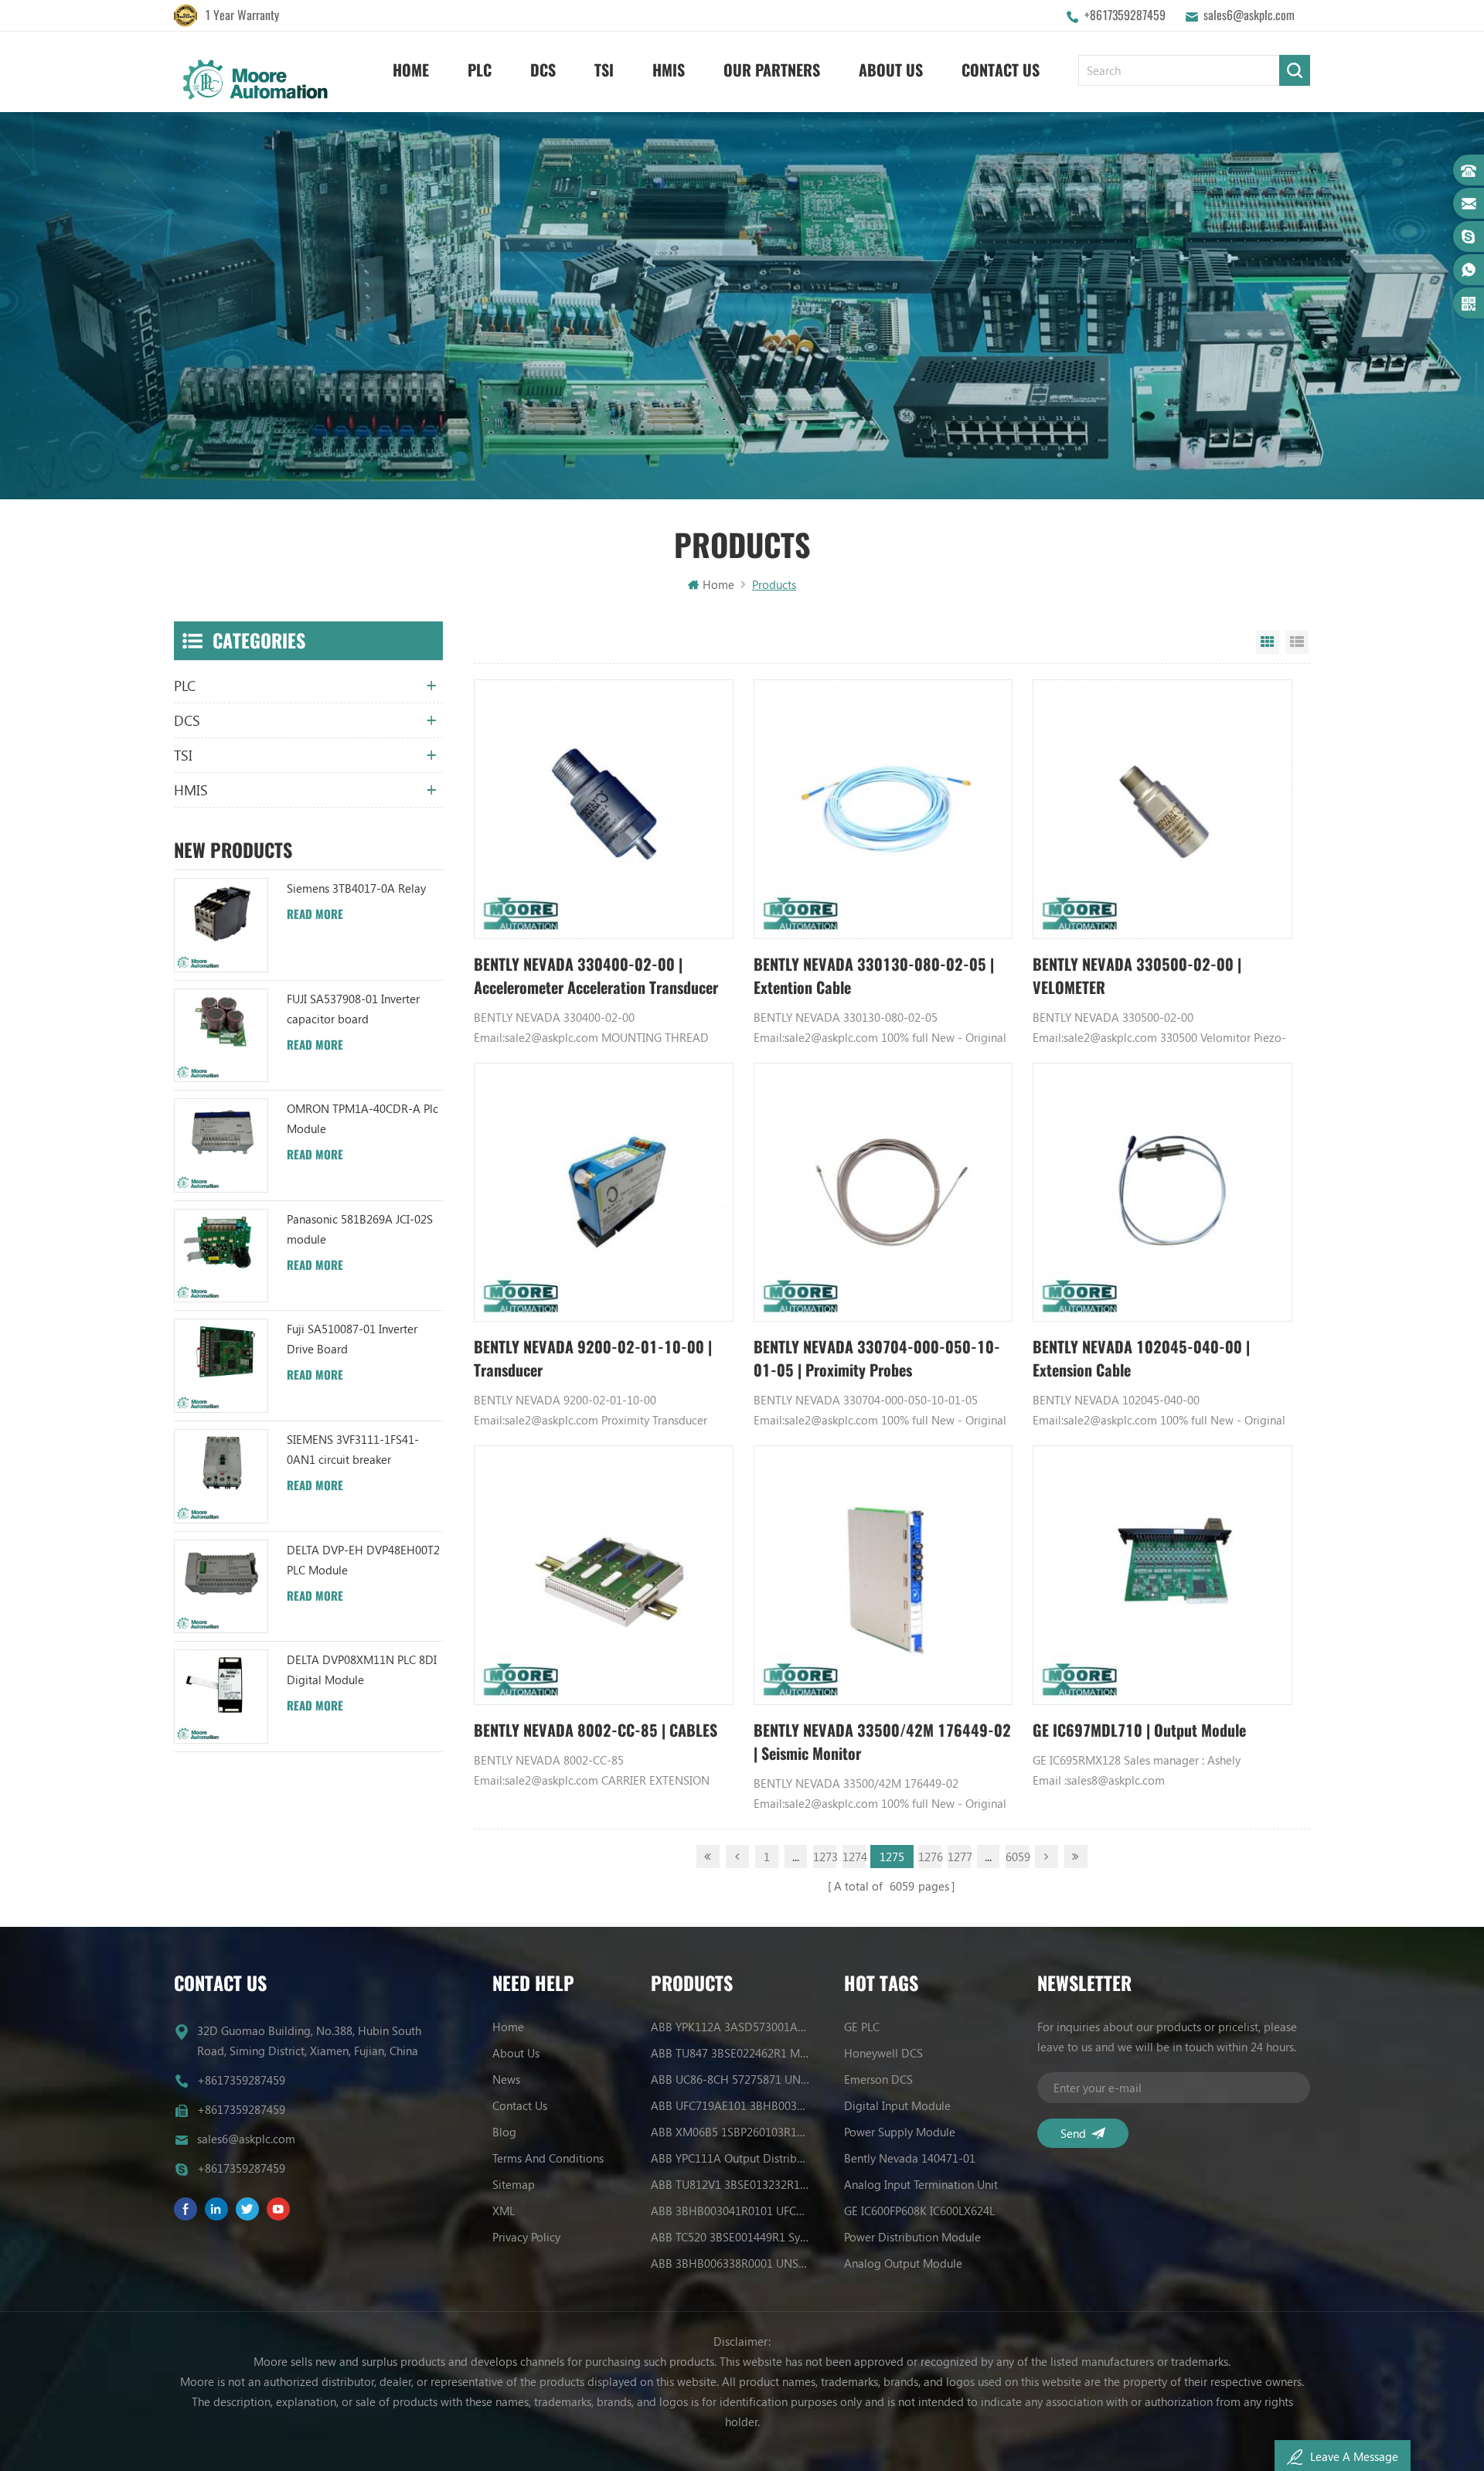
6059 (1017, 1857)
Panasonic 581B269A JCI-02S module (360, 1229)
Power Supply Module (900, 2132)
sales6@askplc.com (1249, 15)
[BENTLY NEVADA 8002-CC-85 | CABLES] (604, 1575)
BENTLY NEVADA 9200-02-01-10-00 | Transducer (593, 1358)
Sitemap (514, 2184)
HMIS (669, 70)
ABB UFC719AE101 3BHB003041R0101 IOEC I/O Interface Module (730, 2105)
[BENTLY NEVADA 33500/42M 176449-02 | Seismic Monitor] (883, 1575)
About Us (891, 70)
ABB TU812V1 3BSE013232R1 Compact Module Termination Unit (730, 2184)
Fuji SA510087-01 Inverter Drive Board (352, 1339)
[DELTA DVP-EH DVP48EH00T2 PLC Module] (221, 1587)
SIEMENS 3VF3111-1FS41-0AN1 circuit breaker (353, 1449)
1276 (930, 1857)
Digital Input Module (897, 2105)
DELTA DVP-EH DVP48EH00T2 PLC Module (363, 1560)
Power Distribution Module (912, 2237)
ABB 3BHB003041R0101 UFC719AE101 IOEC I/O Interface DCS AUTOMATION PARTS (730, 2211)
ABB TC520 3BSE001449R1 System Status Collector (730, 2237)
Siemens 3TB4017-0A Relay (356, 888)
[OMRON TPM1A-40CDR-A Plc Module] (221, 1145)
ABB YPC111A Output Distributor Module (730, 2158)
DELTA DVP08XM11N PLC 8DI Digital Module (362, 1669)
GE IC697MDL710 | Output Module (1139, 1730)
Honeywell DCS (883, 2053)
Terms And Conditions (548, 2158)
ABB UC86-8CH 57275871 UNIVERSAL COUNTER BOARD (730, 2079)
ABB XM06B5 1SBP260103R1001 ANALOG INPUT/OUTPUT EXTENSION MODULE (730, 2132)
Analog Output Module (903, 2263)
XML (504, 2211)
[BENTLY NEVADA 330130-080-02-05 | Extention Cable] (883, 809)
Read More (315, 914)
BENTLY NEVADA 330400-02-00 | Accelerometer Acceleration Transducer (596, 976)
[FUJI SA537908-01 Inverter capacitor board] (221, 1036)
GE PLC (862, 2027)
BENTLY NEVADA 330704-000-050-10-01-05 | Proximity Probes (877, 1358)
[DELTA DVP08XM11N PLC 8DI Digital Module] (221, 1697)
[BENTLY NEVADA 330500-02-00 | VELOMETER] (1162, 809)
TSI (604, 70)
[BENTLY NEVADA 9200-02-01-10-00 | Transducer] (604, 1193)
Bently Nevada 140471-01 (910, 2158)
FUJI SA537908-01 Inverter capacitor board (353, 1009)
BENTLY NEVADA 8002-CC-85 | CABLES (596, 1730)
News (506, 2079)
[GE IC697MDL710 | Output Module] (1162, 1575)
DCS (543, 70)
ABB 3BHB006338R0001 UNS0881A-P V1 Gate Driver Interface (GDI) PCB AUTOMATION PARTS (730, 2263)
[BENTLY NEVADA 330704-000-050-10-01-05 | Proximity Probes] (883, 1193)
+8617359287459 (1125, 15)
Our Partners (772, 70)
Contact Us (1001, 70)
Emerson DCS (878, 2079)
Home (411, 70)
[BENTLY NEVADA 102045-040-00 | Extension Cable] (1162, 1193)
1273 (825, 1857)
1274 (854, 1857)
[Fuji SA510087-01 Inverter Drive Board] (221, 1366)
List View (1297, 642)
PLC (480, 70)
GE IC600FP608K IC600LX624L (919, 2211)
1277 (959, 1857)
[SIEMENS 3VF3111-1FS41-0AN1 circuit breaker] (221, 1476)
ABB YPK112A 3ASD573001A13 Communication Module (730, 2027)
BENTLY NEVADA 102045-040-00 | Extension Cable (1141, 1358)
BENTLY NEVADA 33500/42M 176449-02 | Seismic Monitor (882, 1742)
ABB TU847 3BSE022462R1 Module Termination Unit (730, 2053)
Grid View (1268, 642)
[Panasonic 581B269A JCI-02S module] (221, 1256)
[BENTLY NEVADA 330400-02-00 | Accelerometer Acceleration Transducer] (604, 809)
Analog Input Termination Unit (921, 2184)
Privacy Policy (526, 2237)
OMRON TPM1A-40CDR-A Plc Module (362, 1118)
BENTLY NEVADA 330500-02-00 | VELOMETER (1137, 976)
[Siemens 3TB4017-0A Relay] (221, 925)
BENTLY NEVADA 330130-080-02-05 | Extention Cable (874, 976)
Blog (504, 2132)
